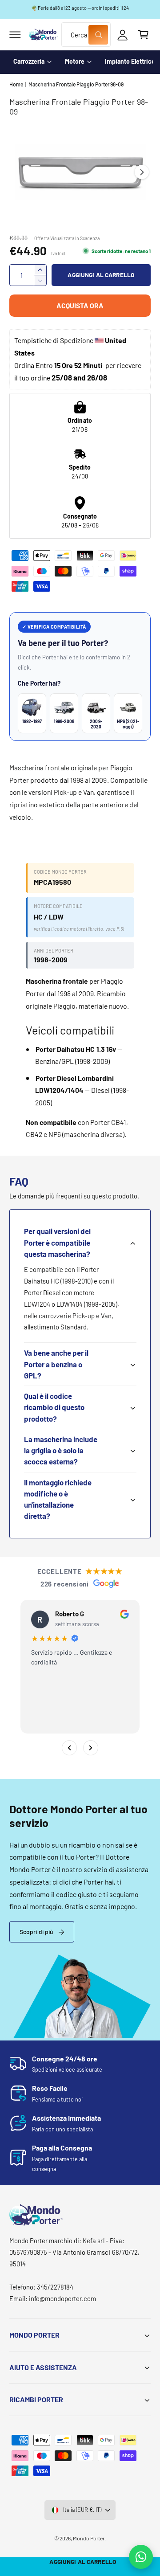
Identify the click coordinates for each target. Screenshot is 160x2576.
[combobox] (86, 35)
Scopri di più (36, 1932)
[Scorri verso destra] (142, 172)
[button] (15, 35)
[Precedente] (69, 1748)
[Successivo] (91, 1748)
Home (16, 84)
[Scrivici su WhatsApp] (141, 2557)
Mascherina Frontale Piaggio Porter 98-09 (76, 84)
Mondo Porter (89, 2538)
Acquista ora (80, 305)
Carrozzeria (29, 61)
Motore (75, 61)
